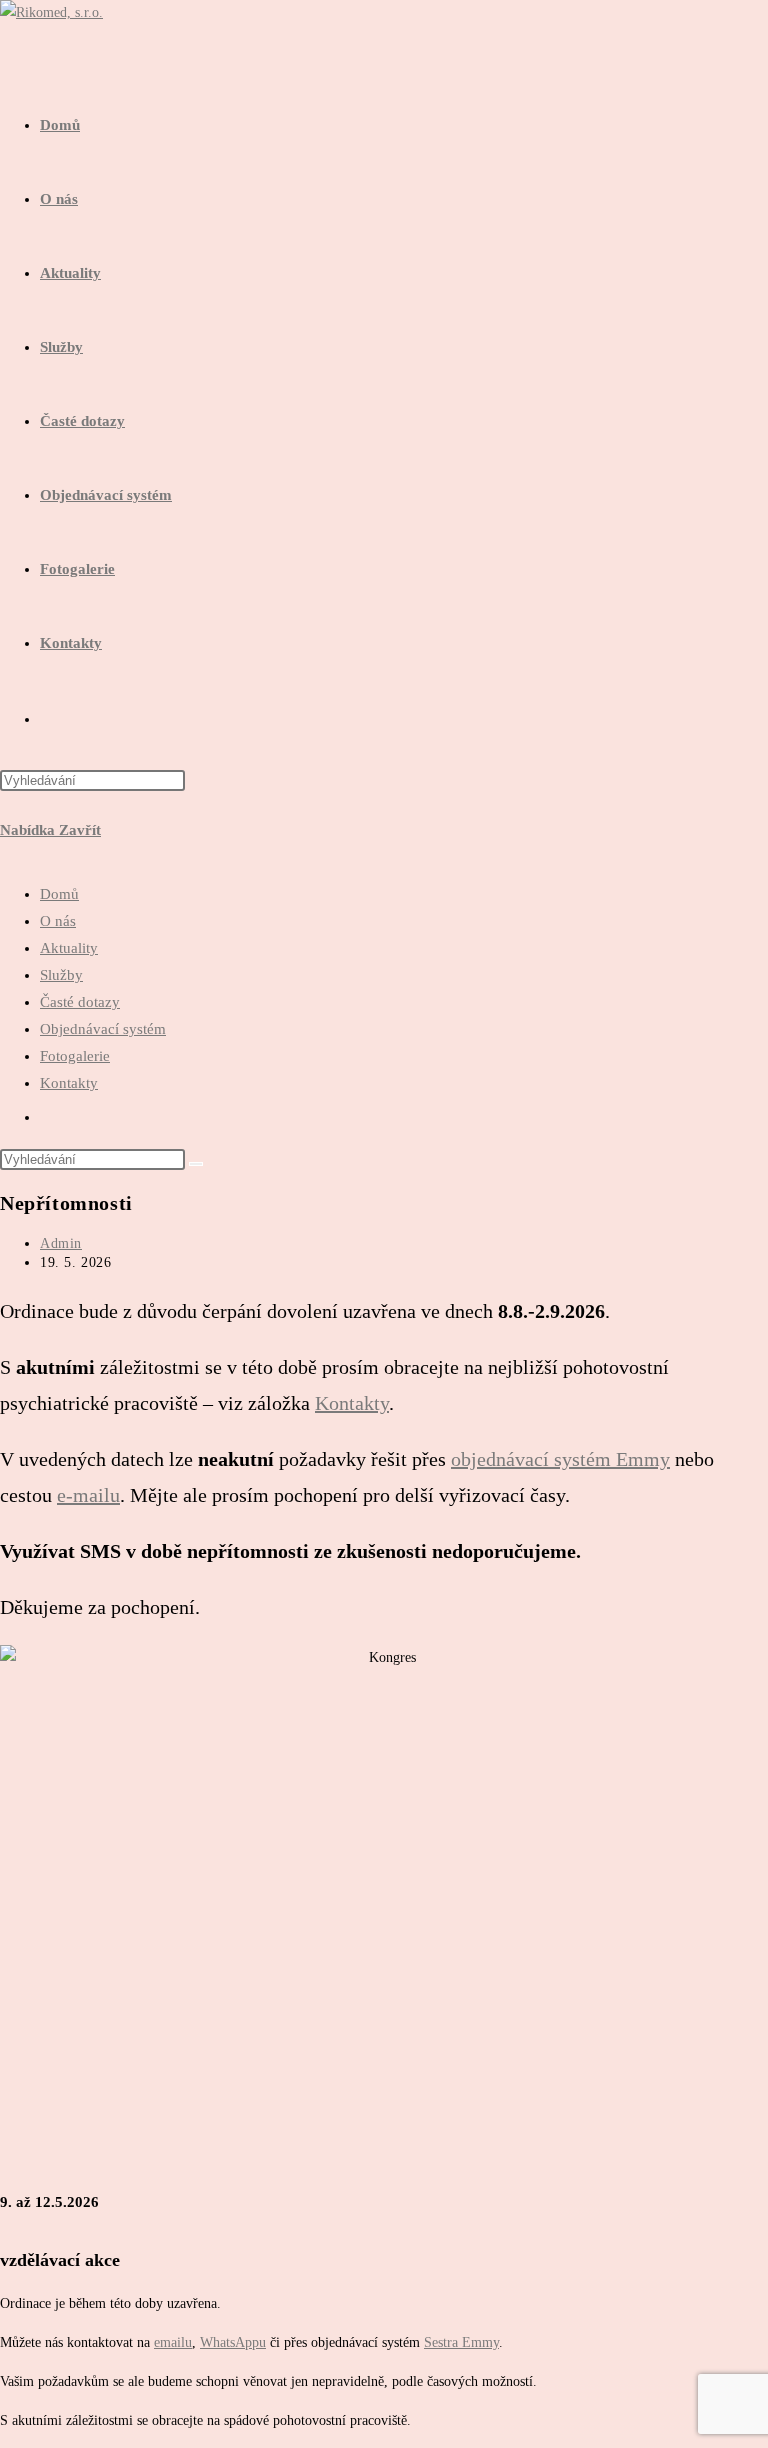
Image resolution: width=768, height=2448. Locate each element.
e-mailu (88, 1495)
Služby (61, 975)
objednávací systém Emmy (560, 1459)
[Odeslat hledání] (196, 1164)
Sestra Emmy (461, 2342)
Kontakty (69, 1083)
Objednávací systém (103, 1029)
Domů (59, 894)
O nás (58, 921)
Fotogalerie (75, 1056)
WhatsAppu (233, 2342)
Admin (61, 1243)
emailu (173, 2342)
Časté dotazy (80, 1002)
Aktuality (69, 948)
